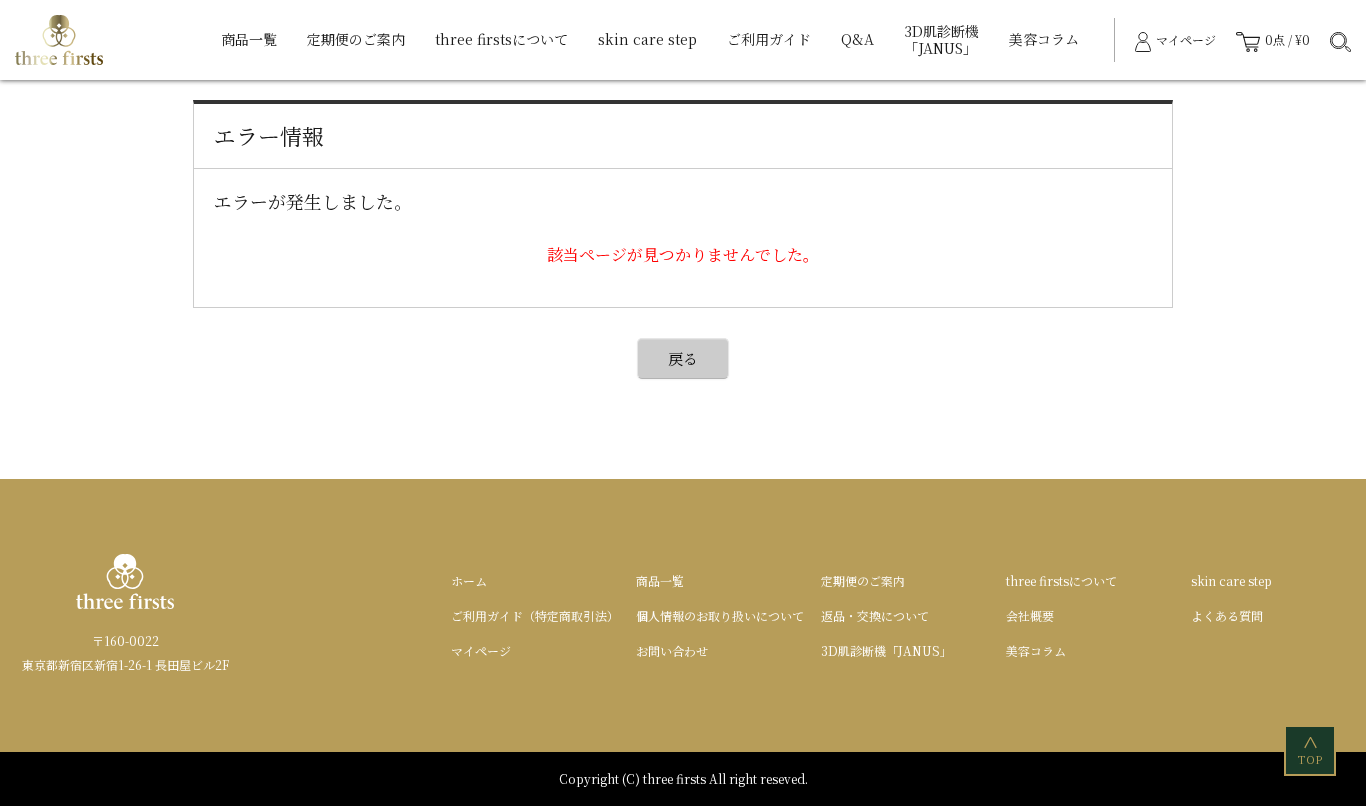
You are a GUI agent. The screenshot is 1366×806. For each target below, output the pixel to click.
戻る (683, 358)
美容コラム (1044, 39)
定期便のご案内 (356, 39)
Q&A (857, 39)
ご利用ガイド (769, 39)
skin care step (647, 39)
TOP (1311, 751)
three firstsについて (501, 39)
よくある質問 (1227, 615)
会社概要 (1030, 615)
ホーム (469, 580)
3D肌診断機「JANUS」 (941, 40)
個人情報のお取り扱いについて (720, 615)
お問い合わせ (672, 650)
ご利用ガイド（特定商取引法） (535, 615)
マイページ (481, 650)
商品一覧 (249, 39)
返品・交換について (875, 615)
